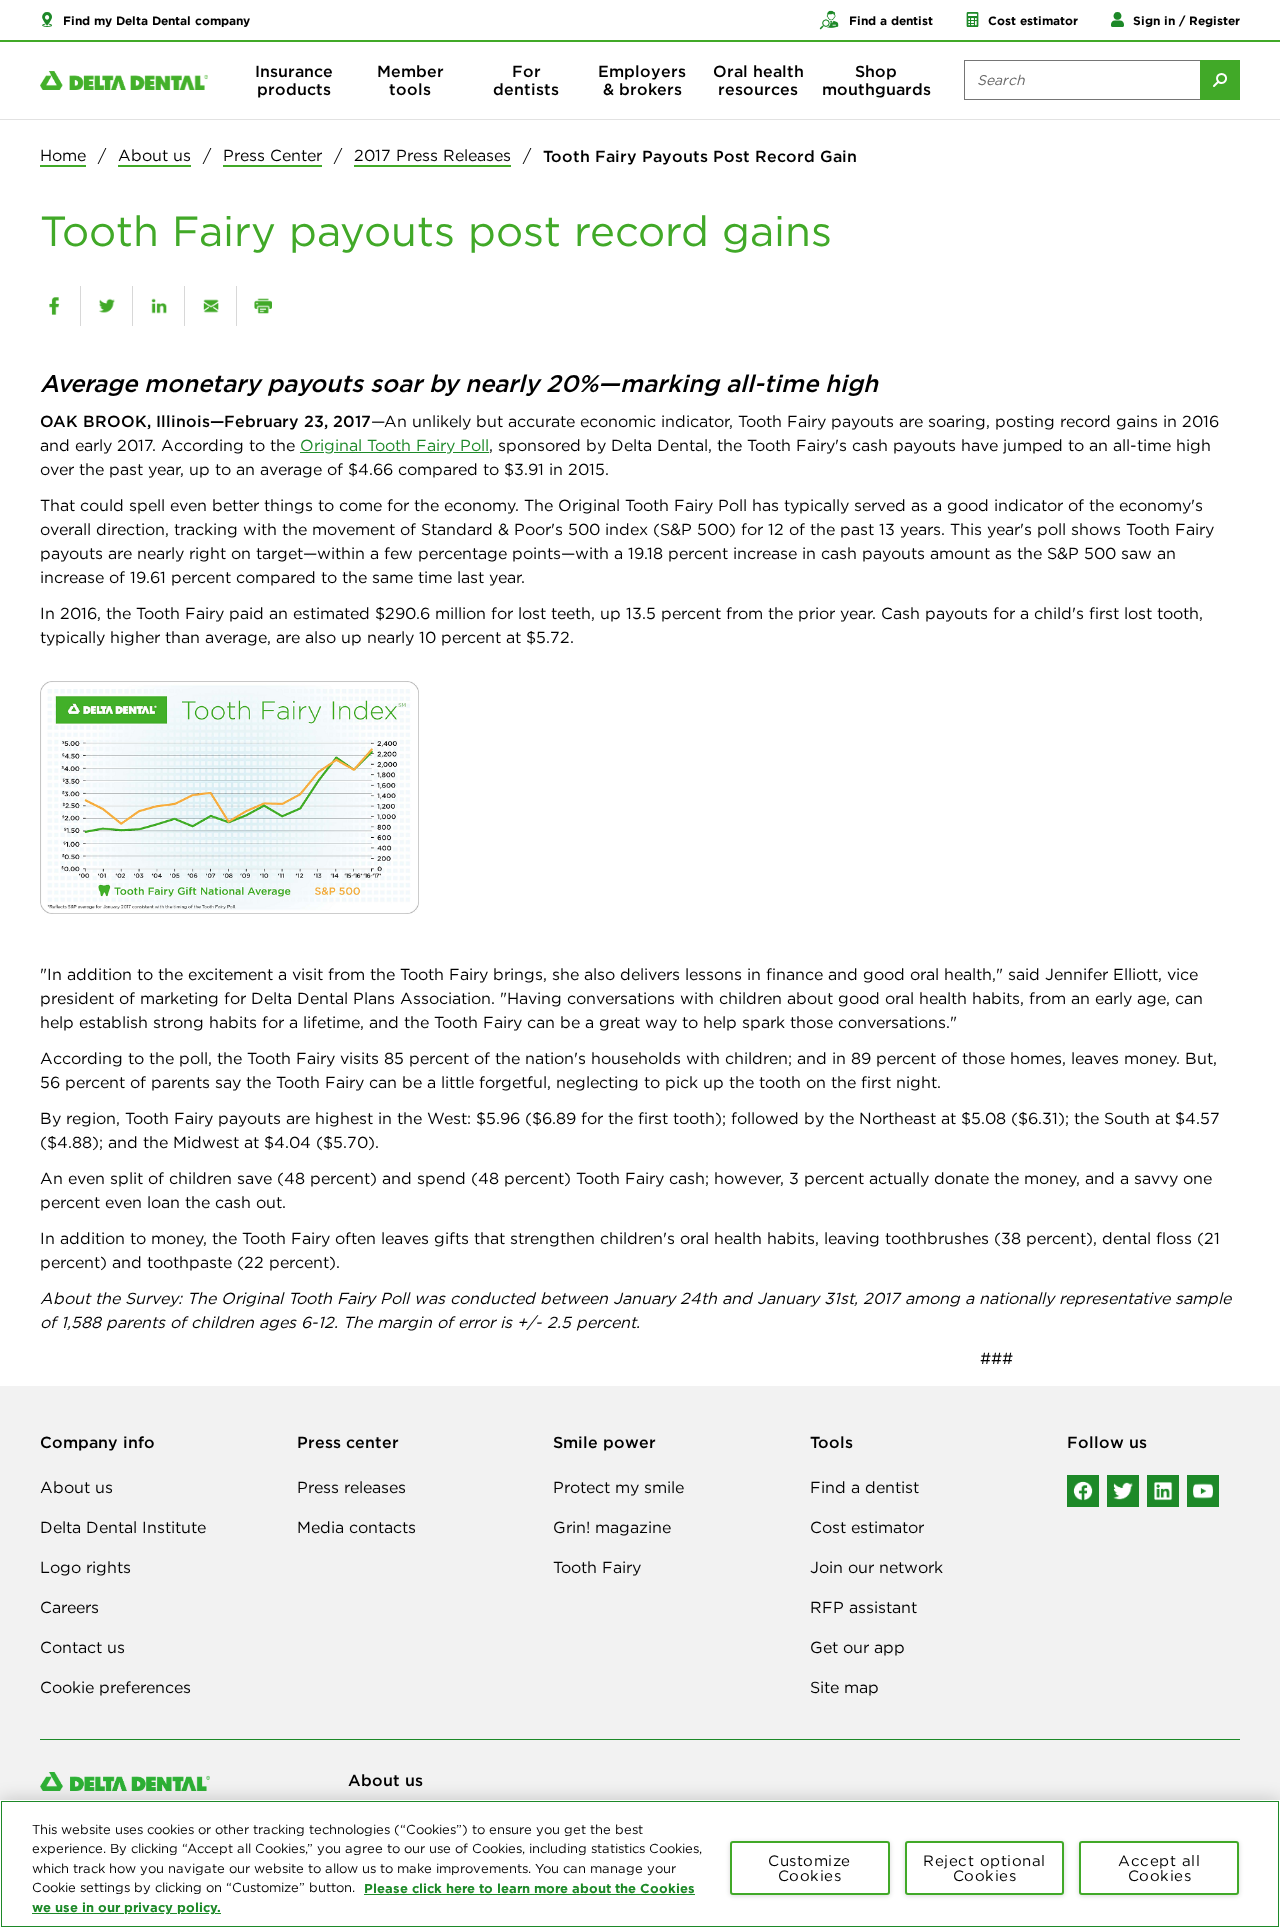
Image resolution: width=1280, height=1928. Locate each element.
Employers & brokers (642, 80)
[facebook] (54, 306)
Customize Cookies (809, 1868)
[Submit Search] (1220, 80)
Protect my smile (618, 1487)
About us (154, 155)
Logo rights (85, 1567)
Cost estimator (867, 1527)
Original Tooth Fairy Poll (394, 445)
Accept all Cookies (1159, 1868)
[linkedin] (158, 306)
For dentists (526, 80)
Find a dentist (864, 1487)
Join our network (876, 1567)
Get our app (857, 1647)
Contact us (82, 1647)
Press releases (351, 1487)
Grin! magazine (612, 1527)
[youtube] (1203, 1491)
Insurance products (294, 80)
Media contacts (356, 1527)
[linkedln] (1163, 1491)
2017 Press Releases (432, 155)
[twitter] (106, 306)
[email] (210, 306)
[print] (262, 306)
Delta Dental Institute (123, 1527)
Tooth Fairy (597, 1567)
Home (63, 155)
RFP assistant (863, 1607)
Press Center (272, 155)
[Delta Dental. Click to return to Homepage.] (124, 80)
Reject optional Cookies (984, 1868)
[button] (145, 20)
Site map (844, 1687)
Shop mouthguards (876, 80)
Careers (69, 1607)
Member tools (410, 80)
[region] (640, 1864)
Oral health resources (758, 80)
